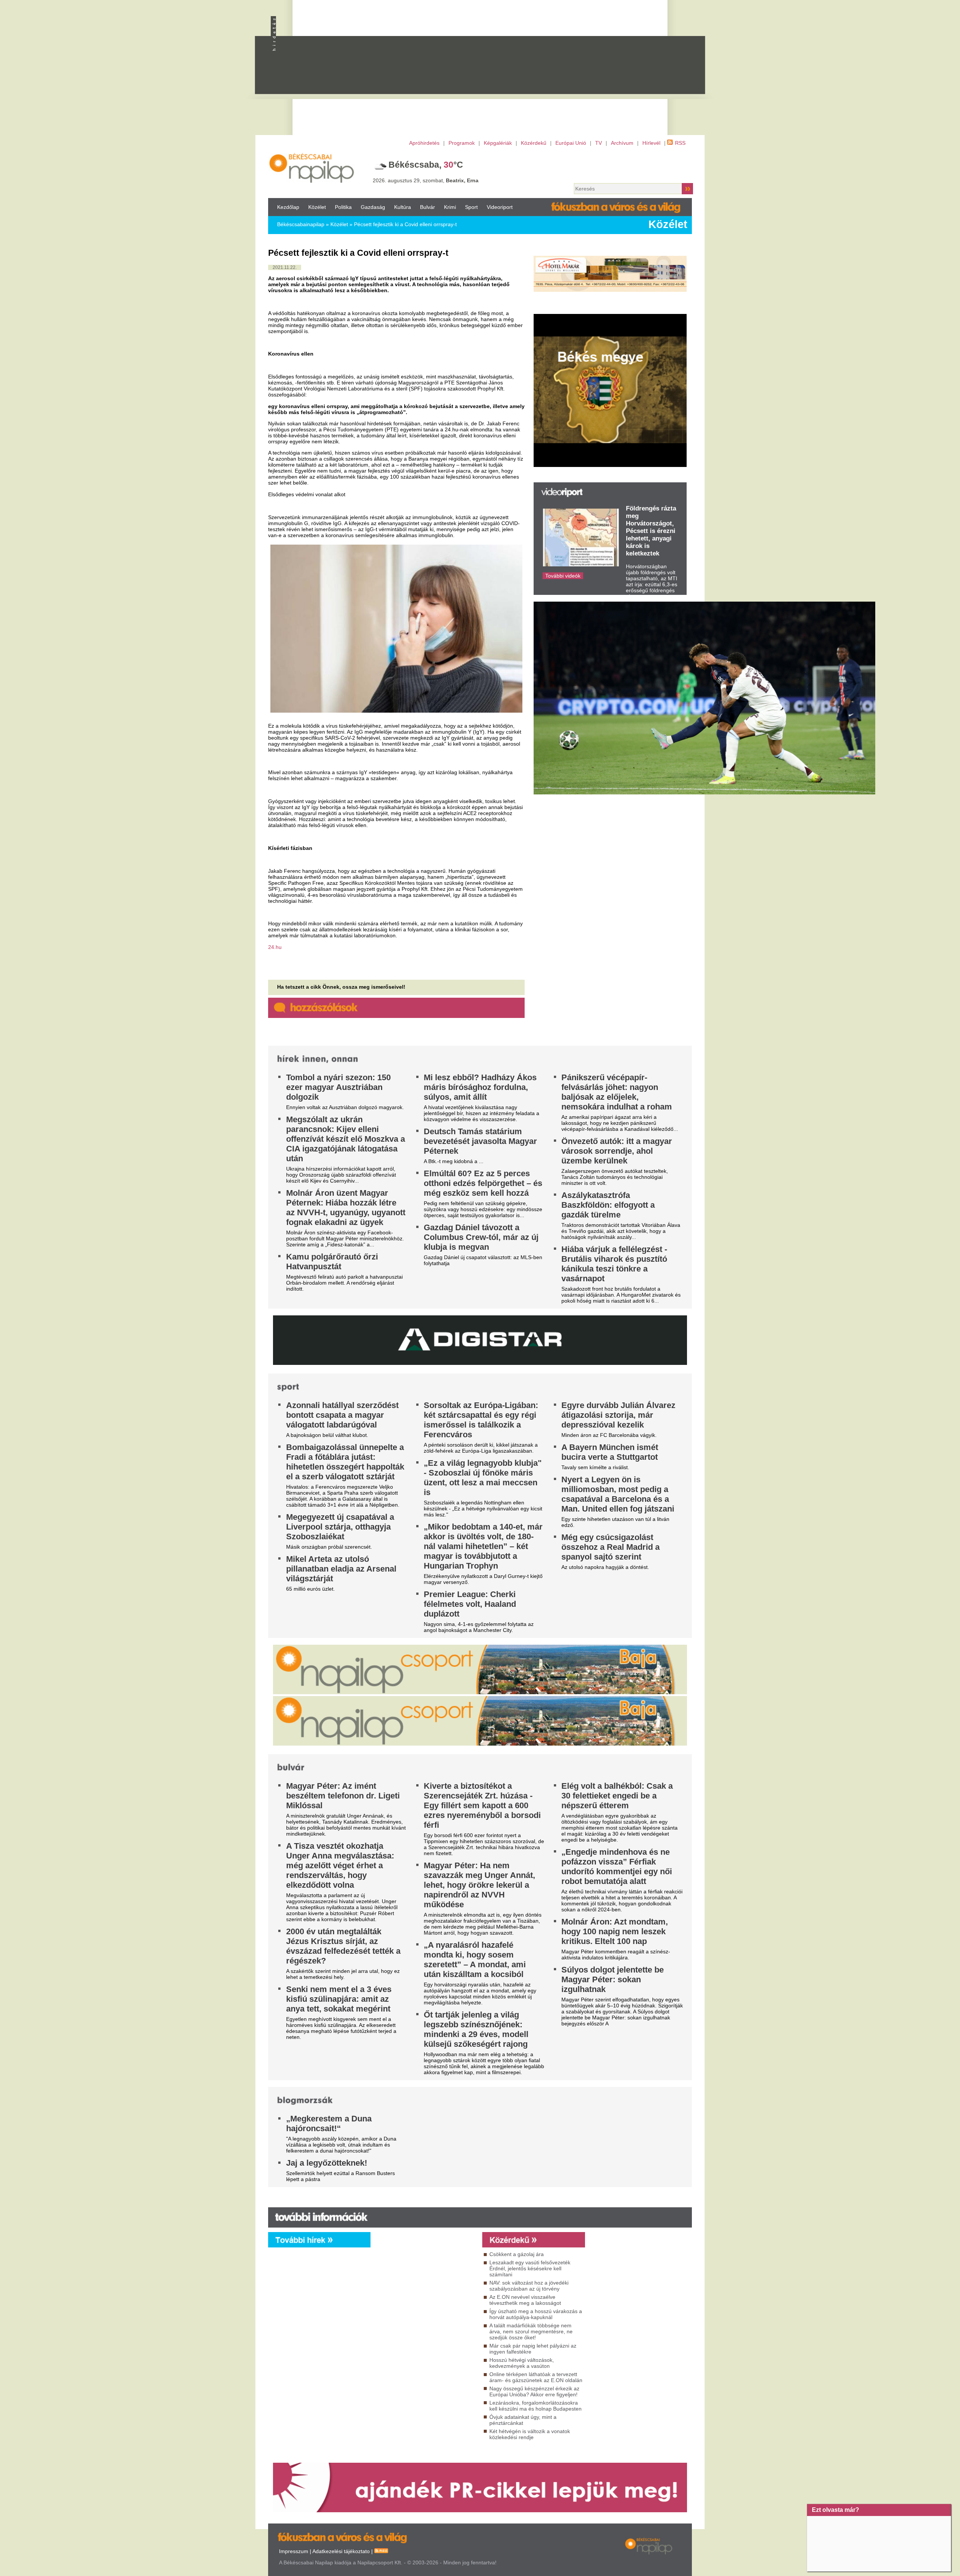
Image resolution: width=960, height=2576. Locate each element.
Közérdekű (534, 143)
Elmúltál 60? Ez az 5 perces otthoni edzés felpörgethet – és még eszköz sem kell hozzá (483, 1183)
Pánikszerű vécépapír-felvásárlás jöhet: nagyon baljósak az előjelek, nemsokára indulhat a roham (617, 1092)
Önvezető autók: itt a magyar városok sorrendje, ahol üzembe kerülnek (617, 1151)
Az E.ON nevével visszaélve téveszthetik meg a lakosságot (525, 2300)
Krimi (450, 207)
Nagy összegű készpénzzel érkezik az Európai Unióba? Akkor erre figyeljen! (534, 2391)
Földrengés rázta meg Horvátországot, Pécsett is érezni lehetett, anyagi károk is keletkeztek (651, 531)
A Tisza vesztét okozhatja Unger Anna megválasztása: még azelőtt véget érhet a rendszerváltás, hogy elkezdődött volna (340, 1865)
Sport (471, 207)
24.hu (275, 947)
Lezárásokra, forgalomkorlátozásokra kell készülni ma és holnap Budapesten (535, 2406)
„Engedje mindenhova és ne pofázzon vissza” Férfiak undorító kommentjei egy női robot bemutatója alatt (617, 1867)
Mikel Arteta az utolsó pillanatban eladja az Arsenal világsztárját (341, 1569)
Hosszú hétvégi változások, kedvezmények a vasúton (522, 2363)
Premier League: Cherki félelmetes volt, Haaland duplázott (470, 1604)
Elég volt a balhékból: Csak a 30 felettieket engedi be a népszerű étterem (617, 1796)
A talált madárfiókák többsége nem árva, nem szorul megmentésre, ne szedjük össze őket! (531, 2331)
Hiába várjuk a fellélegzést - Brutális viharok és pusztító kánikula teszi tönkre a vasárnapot (614, 1264)
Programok (462, 143)
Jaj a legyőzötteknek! (327, 2163)
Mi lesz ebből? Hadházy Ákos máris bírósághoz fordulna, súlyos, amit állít (480, 1087)
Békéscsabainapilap (301, 224)
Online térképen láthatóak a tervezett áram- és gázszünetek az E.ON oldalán (536, 2377)
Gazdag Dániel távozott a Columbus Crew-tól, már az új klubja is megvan (481, 1237)
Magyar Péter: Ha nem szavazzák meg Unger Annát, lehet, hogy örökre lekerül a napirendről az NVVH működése (479, 1885)
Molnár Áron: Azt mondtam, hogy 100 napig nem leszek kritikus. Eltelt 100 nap (615, 1931)
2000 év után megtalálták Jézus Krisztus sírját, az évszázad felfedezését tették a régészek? (343, 1946)
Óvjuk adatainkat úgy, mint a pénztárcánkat (523, 2420)
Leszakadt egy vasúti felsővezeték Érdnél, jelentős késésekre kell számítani (530, 2268)
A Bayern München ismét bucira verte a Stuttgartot (610, 1452)
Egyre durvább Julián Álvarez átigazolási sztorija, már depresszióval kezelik (618, 1415)
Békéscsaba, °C (426, 165)
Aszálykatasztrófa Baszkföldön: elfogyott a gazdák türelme (608, 1205)
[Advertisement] (512, 72)
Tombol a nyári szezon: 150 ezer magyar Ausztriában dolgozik (338, 1087)
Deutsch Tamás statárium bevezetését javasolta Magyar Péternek (480, 1141)
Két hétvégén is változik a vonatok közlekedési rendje (530, 2434)
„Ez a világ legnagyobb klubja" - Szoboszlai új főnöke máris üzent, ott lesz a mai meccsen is (483, 1478)
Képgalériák (498, 143)
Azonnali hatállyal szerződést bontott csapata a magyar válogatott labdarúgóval (342, 1415)
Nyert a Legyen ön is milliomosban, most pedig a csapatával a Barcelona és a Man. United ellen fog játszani (618, 1494)
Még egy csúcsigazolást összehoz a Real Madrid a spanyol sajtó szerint (610, 1547)
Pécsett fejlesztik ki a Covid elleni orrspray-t (405, 224)
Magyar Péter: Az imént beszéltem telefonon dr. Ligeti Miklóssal (343, 1796)
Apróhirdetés (424, 143)
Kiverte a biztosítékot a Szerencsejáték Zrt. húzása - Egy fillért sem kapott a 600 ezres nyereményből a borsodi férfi (482, 1805)
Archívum (622, 143)
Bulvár (427, 207)
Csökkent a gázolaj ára (517, 2254)
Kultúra (403, 207)
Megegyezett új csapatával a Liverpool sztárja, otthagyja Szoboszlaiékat (340, 1527)
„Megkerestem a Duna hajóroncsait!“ (329, 2123)
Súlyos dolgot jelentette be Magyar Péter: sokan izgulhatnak (613, 1979)
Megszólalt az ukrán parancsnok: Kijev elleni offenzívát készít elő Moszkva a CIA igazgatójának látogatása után (346, 1139)
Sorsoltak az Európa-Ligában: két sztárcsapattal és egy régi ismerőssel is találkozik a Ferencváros (481, 1420)
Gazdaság (373, 207)
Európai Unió (571, 143)
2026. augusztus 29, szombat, (426, 180)
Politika (343, 207)
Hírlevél (651, 143)
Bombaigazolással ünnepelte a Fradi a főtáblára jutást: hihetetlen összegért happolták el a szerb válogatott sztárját (345, 1462)
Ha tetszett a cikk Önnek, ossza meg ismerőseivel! (341, 987)
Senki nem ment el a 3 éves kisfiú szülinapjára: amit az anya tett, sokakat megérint (339, 1999)
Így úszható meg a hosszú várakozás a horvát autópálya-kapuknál (536, 2314)
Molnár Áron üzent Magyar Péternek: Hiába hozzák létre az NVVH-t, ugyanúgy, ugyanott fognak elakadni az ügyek (346, 1208)
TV (598, 143)
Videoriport (500, 207)
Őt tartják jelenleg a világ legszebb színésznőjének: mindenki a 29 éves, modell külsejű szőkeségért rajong (476, 2029)
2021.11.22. (285, 267)
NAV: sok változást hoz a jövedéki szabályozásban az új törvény (529, 2286)
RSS (680, 143)
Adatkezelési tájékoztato (341, 2551)
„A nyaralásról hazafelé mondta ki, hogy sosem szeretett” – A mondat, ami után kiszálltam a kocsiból (475, 1960)
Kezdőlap (288, 207)
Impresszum (294, 2551)
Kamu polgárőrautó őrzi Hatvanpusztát (332, 1262)
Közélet (317, 207)
